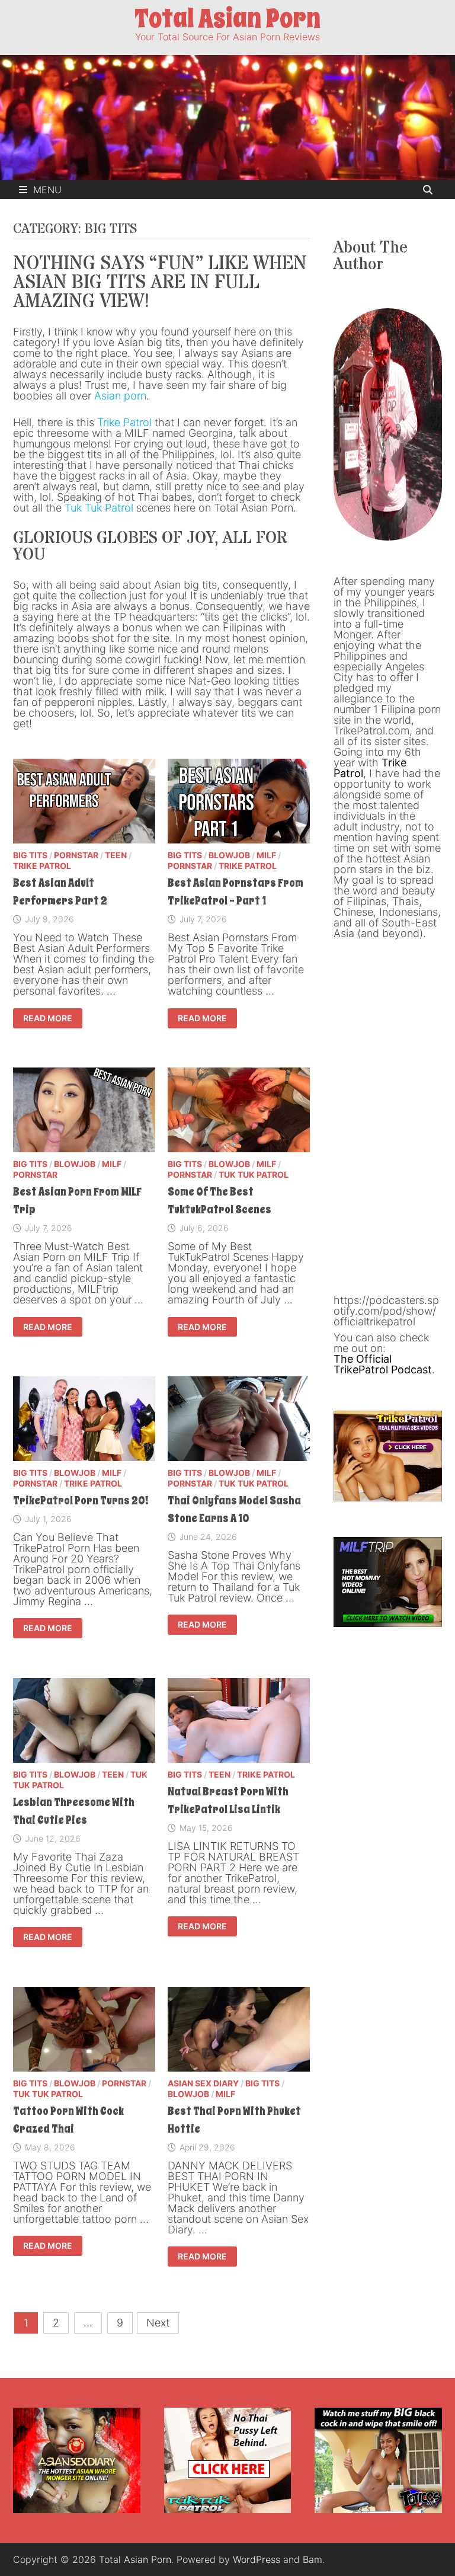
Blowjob (229, 855)
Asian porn (120, 396)
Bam (313, 2559)
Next (158, 2323)
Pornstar (76, 855)
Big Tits (30, 855)
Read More (51, 1019)
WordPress (257, 2559)
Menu (47, 190)
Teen (116, 855)
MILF (266, 855)
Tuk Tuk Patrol (99, 508)
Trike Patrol (124, 422)
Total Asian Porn (227, 19)
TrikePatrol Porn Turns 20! (81, 1501)
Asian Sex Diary (203, 2083)
